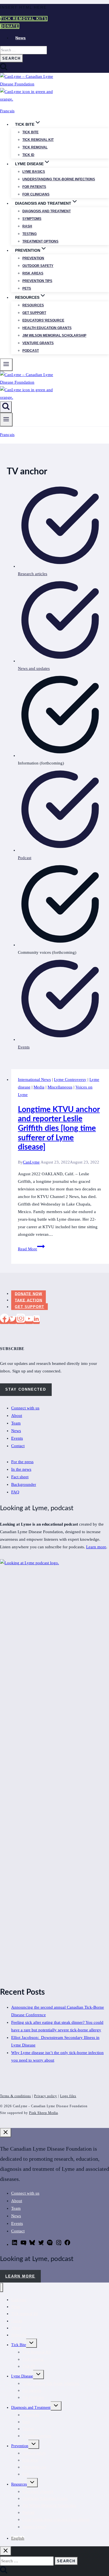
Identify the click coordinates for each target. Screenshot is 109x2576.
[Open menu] (6, 420)
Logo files (68, 2096)
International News (34, 1080)
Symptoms (32, 219)
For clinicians (36, 194)
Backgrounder (24, 1484)
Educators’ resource (43, 320)
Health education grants (47, 328)
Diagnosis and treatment (47, 211)
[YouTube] (29, 1320)
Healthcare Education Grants (45, 2499)
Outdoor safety (38, 266)
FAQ (15, 1492)
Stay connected (26, 1389)
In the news (21, 1469)
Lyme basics (34, 172)
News (21, 38)
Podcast (31, 351)
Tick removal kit (38, 140)
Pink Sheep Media (43, 2113)
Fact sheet (20, 1477)
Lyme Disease (22, 2376)
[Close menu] (2, 2287)
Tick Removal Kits (24, 19)
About (17, 1416)
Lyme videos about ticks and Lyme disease (56, 2520)
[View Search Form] (6, 407)
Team (16, 1423)
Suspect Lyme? (34, 2527)
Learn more (96, 1547)
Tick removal (35, 147)
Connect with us (25, 1408)
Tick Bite (30, 132)
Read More (31, 1249)
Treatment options (40, 241)
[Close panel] (6, 2133)
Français (7, 111)
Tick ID (28, 155)
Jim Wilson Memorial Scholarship (54, 335)
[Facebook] (4, 1320)
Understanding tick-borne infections (59, 179)
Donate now (29, 1294)
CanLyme (31, 1162)
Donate (10, 26)
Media (39, 1087)
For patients (34, 187)
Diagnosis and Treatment (31, 2408)
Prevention (33, 258)
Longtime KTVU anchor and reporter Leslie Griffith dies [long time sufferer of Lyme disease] (59, 1128)
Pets (27, 288)
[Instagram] (21, 1320)
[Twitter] (13, 1320)
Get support (34, 313)
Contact (18, 1446)
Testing (29, 234)
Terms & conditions (16, 2096)
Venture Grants (38, 343)
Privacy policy (46, 2096)
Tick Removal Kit (37, 2352)
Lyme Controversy (70, 1080)
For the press (22, 1462)
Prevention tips (37, 281)
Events (17, 1438)
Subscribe (19, 2335)
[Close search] (6, 2551)
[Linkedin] (36, 1320)
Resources (33, 305)
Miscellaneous (60, 1087)
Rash (27, 226)
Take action (29, 1300)
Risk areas (33, 273)
